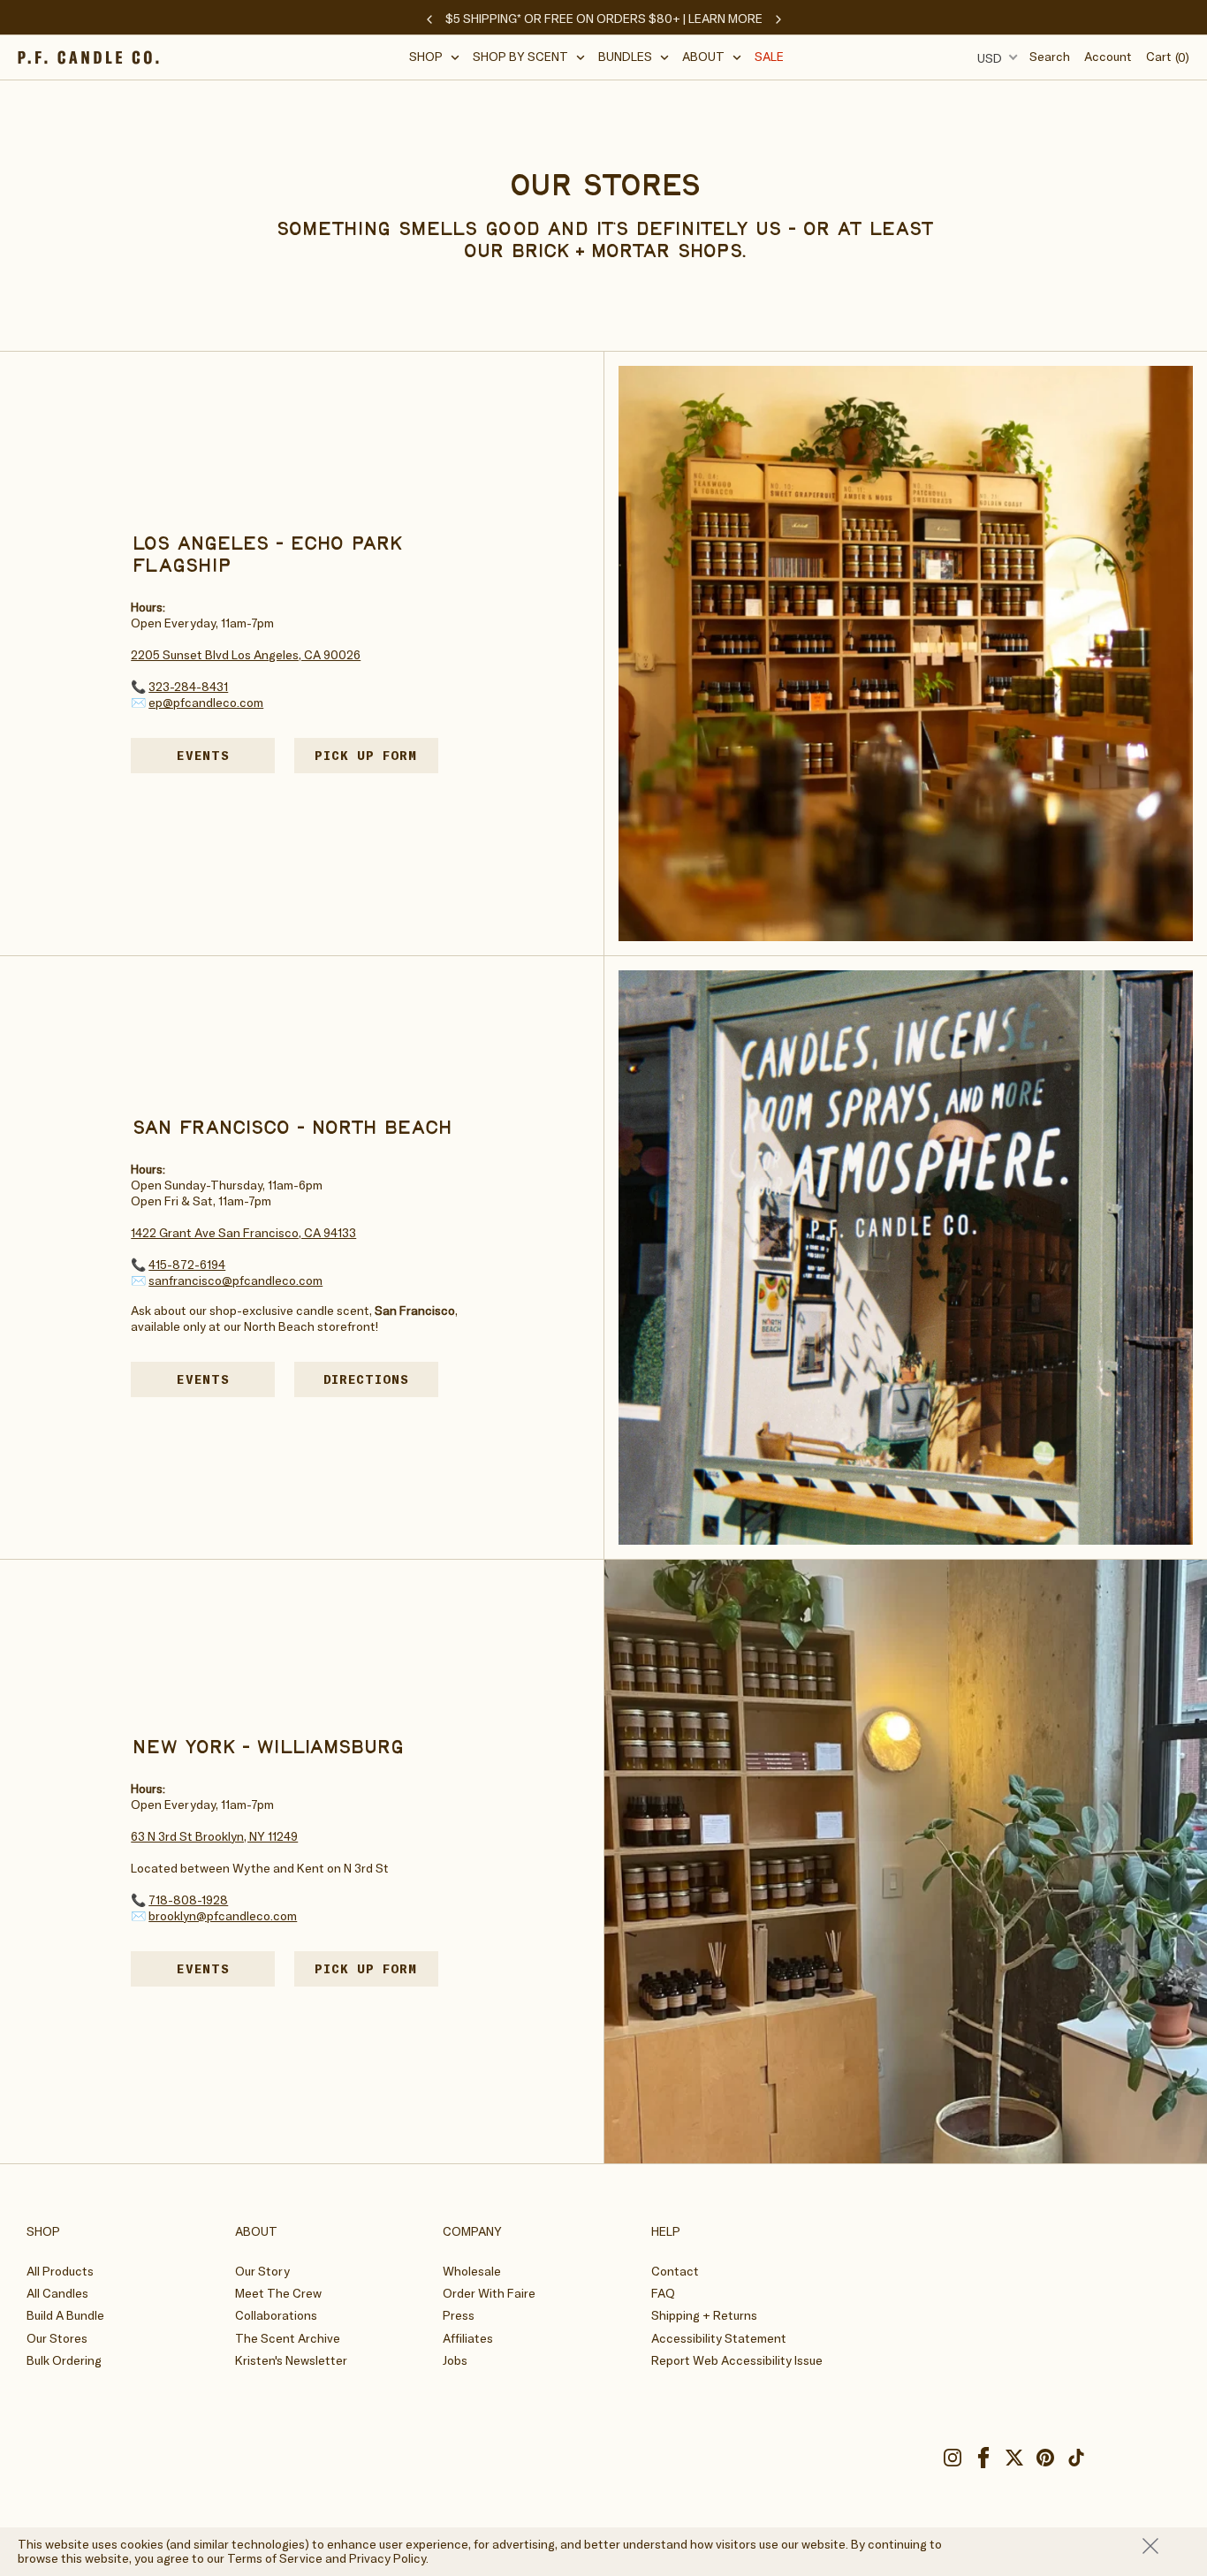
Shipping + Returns (704, 2315)
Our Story (262, 2271)
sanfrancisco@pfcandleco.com (235, 1280)
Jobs (455, 2360)
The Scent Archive (288, 2338)
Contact (675, 2271)
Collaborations (276, 2315)
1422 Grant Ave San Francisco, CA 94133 (243, 1233)
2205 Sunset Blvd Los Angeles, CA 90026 (246, 655)
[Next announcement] (778, 19)
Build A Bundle (65, 2315)
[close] (1166, 2546)
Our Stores (57, 2338)
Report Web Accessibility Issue (737, 2360)
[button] (435, 57)
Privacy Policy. (389, 2558)
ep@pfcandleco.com (206, 703)
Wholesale (472, 2271)
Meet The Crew (278, 2293)
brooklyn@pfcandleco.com (223, 1916)
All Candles (57, 2293)
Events (203, 756)
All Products (60, 2271)
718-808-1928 (188, 1900)
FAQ (663, 2293)
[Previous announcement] (429, 19)
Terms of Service (275, 2558)
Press (459, 2315)
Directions (381, 1379)
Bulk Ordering (64, 2360)
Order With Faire (489, 2293)
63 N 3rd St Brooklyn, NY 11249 (214, 1836)
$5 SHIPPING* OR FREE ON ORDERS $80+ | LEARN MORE (604, 19)
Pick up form (376, 755)
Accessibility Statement (719, 2338)
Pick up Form (376, 1968)
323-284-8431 (188, 687)
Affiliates (468, 2338)
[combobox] (995, 57)
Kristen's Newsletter (291, 2360)
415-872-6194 (187, 1265)
